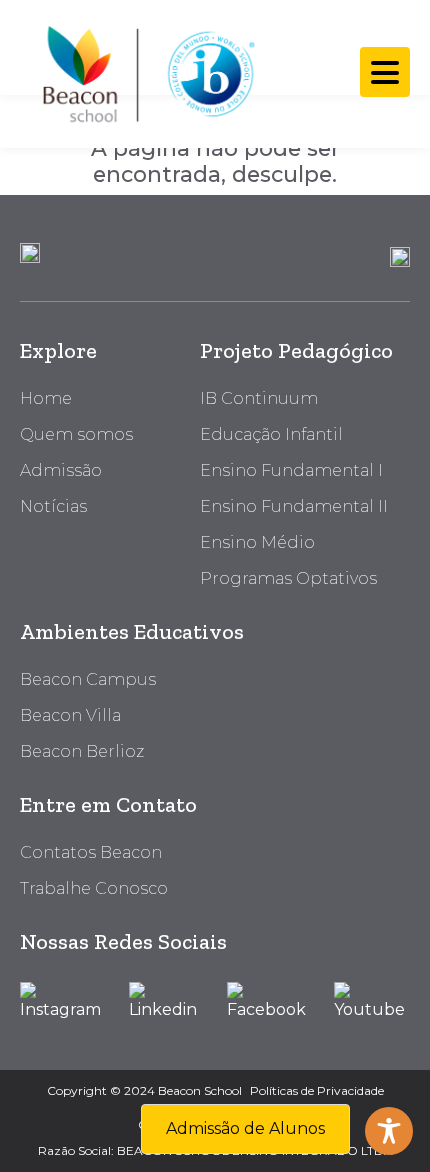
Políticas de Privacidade (317, 1090)
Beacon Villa (70, 715)
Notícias (53, 506)
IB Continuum (259, 398)
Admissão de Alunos (245, 1128)
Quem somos (76, 434)
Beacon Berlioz (82, 751)
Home (46, 398)
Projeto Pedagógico (296, 350)
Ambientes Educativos (132, 631)
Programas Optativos (288, 578)
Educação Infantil (271, 434)
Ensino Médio (257, 542)
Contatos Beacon (91, 852)
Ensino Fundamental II (294, 506)
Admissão (61, 470)
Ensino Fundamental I (291, 470)
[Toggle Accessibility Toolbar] (389, 1131)
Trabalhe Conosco (94, 888)
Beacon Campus (88, 679)
